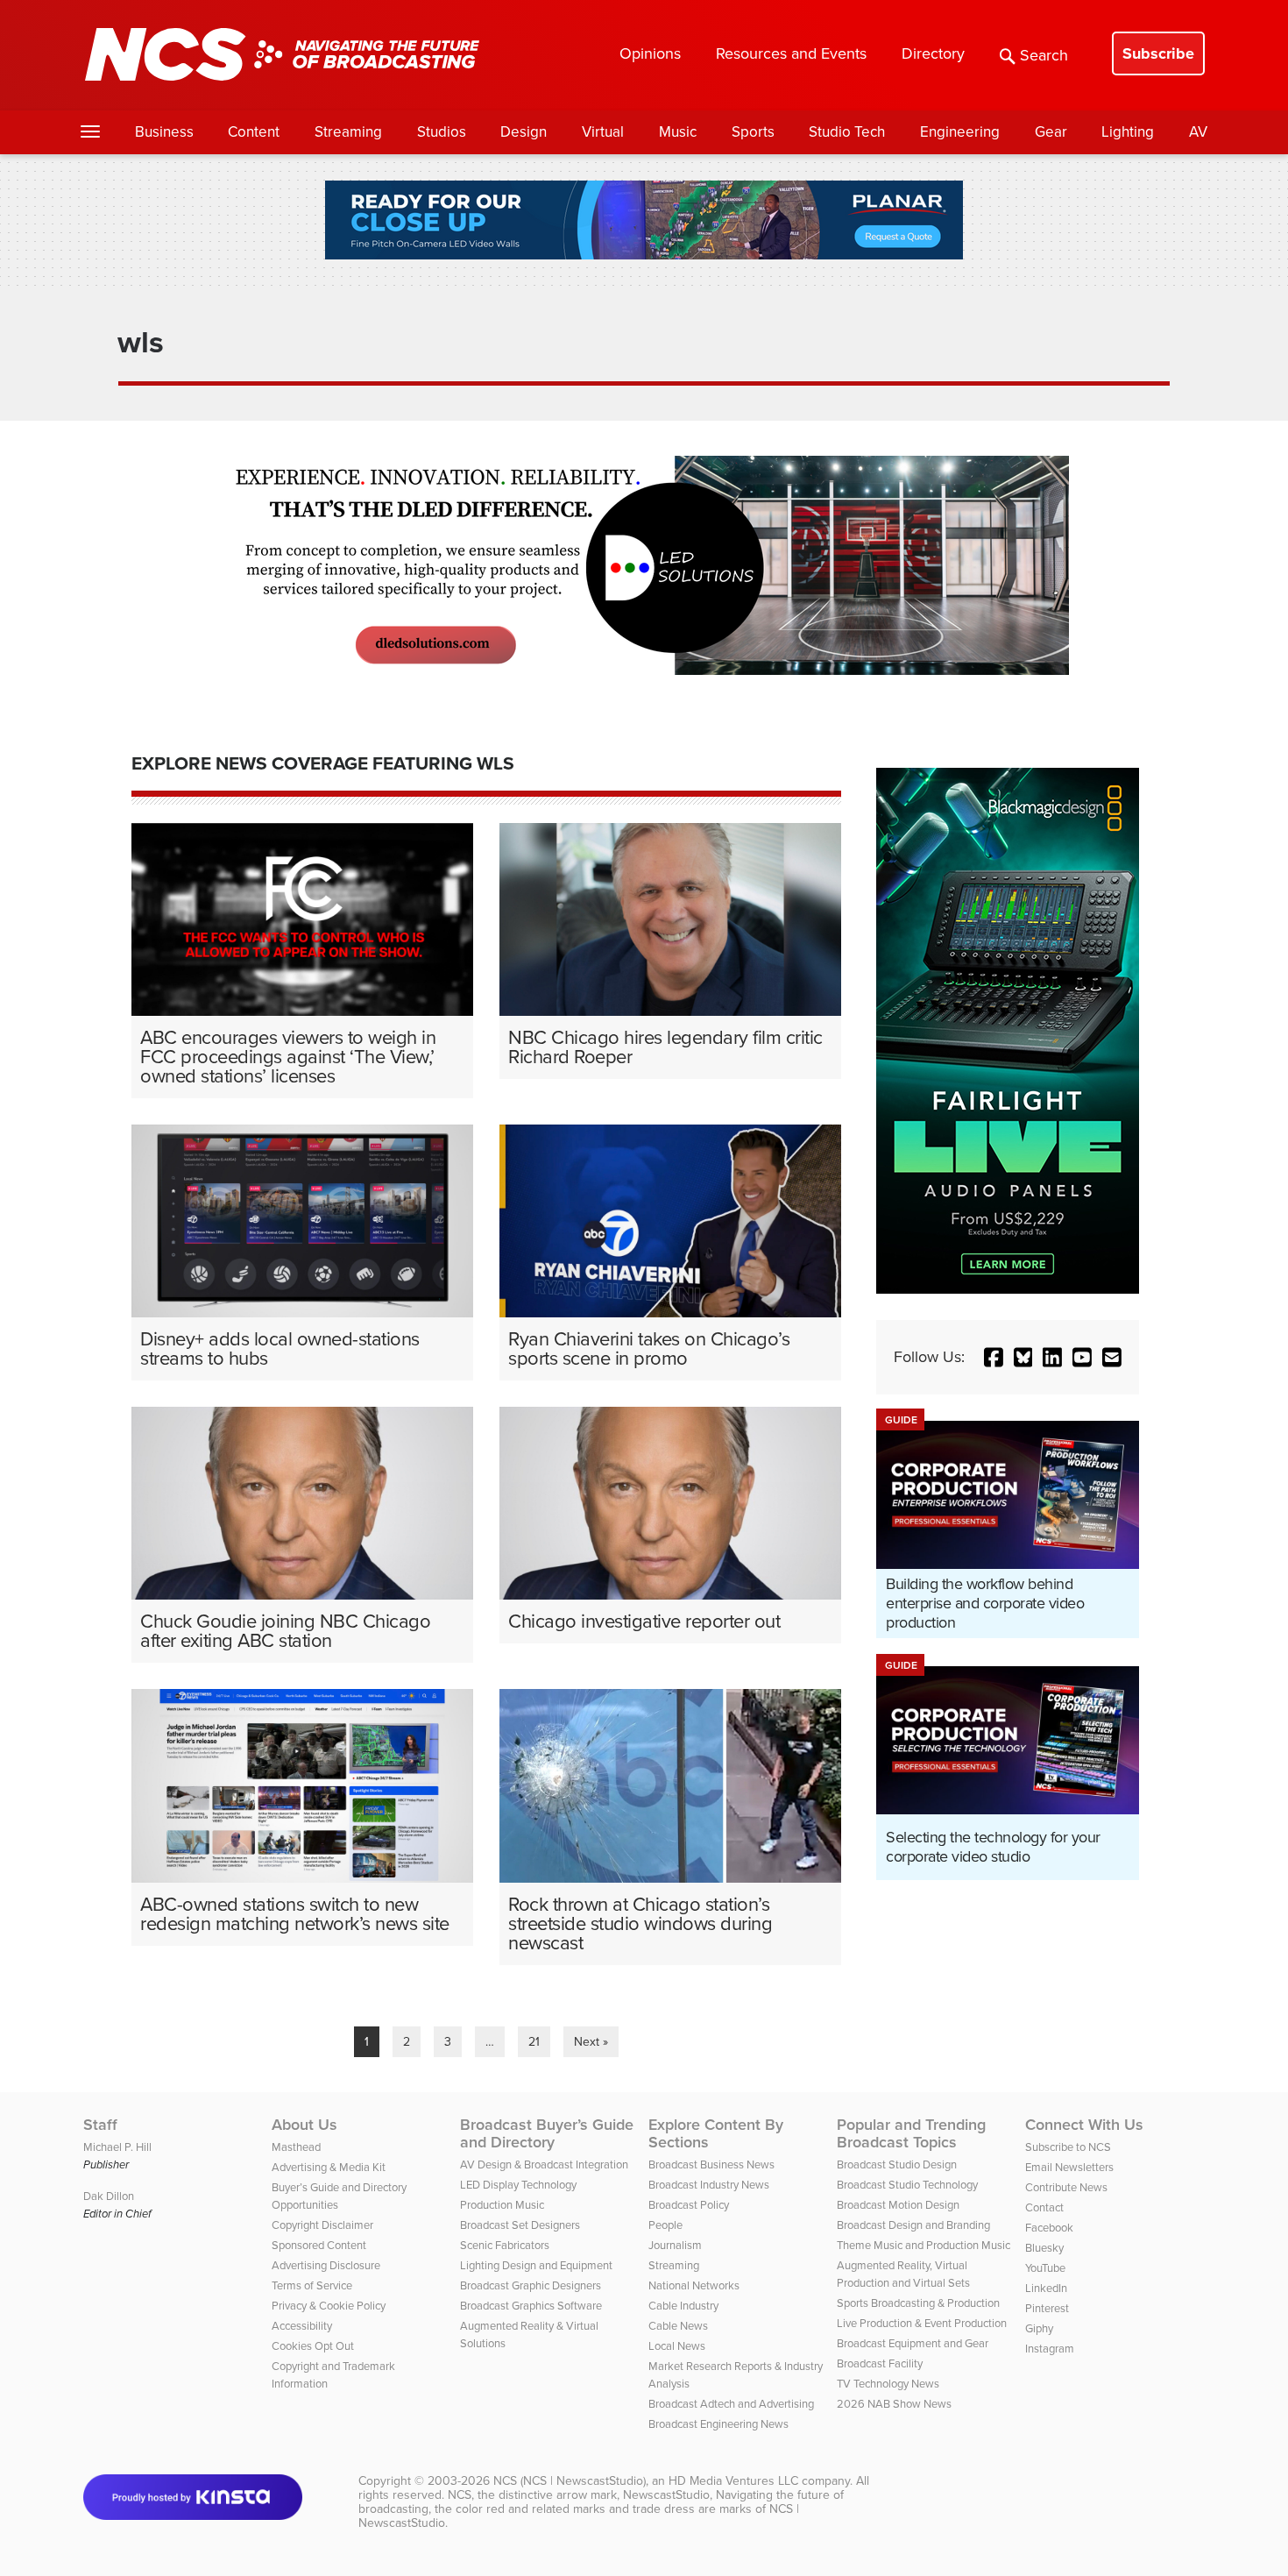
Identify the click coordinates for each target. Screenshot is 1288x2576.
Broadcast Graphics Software (531, 2306)
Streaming (348, 132)
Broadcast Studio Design (897, 2164)
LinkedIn (1046, 2288)
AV (1198, 132)
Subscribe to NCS (1068, 2147)
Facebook (1049, 2228)
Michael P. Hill (117, 2147)
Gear (1051, 132)
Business (164, 132)
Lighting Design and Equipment (536, 2265)
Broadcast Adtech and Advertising (731, 2404)
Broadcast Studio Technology (907, 2185)
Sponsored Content (319, 2245)
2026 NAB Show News (894, 2404)
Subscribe (1158, 53)
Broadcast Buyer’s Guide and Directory (547, 2133)
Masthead (296, 2147)
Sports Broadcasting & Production (918, 2303)
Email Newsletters (1069, 2167)
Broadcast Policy (689, 2205)
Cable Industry (683, 2306)
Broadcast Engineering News (718, 2424)
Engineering (960, 132)
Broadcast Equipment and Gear (913, 2343)
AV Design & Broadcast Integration (544, 2164)
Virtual (603, 132)
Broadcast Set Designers (520, 2225)
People (665, 2225)
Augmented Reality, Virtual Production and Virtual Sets (903, 2274)
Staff (100, 2125)
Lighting (1128, 132)
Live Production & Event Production (922, 2323)
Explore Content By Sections (716, 2133)
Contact (1044, 2207)
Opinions (650, 53)
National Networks (694, 2285)
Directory (933, 53)
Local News (677, 2346)
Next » (591, 2042)
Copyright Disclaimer (322, 2225)
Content (254, 132)
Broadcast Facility (880, 2363)
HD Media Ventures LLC (733, 2481)
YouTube (1045, 2268)
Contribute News (1066, 2187)
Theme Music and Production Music (924, 2245)
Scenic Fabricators (505, 2245)
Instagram (1050, 2349)
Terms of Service (312, 2285)
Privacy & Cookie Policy (329, 2306)
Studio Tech (847, 132)
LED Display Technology (518, 2185)
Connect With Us (1084, 2125)
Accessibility (302, 2326)
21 (534, 2042)
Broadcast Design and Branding (913, 2225)
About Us (304, 2125)
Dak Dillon (109, 2196)
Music (678, 132)
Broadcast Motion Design (898, 2205)
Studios (442, 132)
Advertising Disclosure (326, 2265)
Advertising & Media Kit (329, 2167)
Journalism (675, 2245)
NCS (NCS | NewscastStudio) (570, 2481)
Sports (753, 132)
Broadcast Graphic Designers (531, 2285)
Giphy (1039, 2328)
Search (1044, 55)
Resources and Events (791, 53)
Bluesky (1044, 2248)
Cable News (678, 2326)
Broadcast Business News (711, 2164)
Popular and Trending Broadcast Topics (911, 2133)
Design (524, 132)
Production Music (502, 2205)
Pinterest (1047, 2308)
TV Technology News (888, 2384)
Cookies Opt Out (313, 2346)
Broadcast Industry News (709, 2185)
